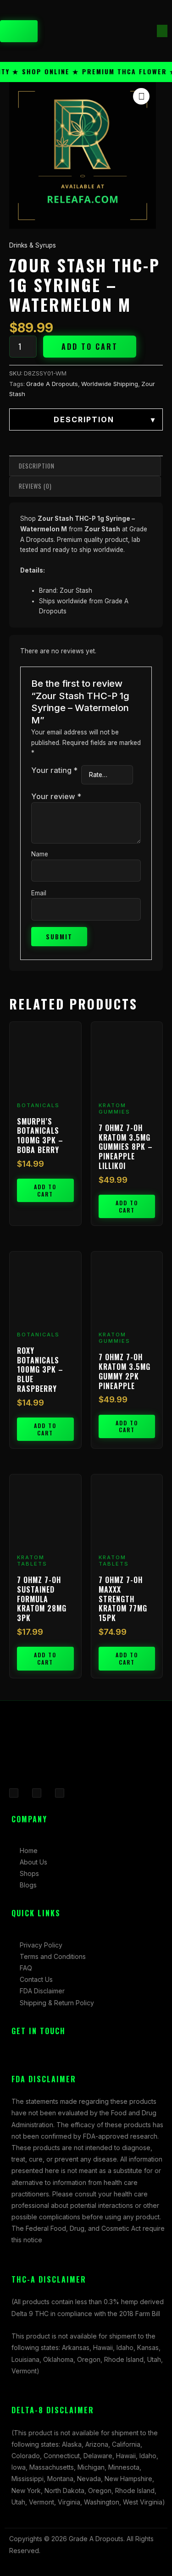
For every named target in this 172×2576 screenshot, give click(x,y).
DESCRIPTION (105, 419)
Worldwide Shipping (110, 384)
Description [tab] (37, 466)
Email (39, 893)
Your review (56, 796)
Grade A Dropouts (52, 384)
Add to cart (90, 347)
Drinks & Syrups (33, 245)
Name (40, 854)
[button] (162, 31)
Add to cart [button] (45, 1190)
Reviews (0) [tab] (35, 486)
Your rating (54, 770)
